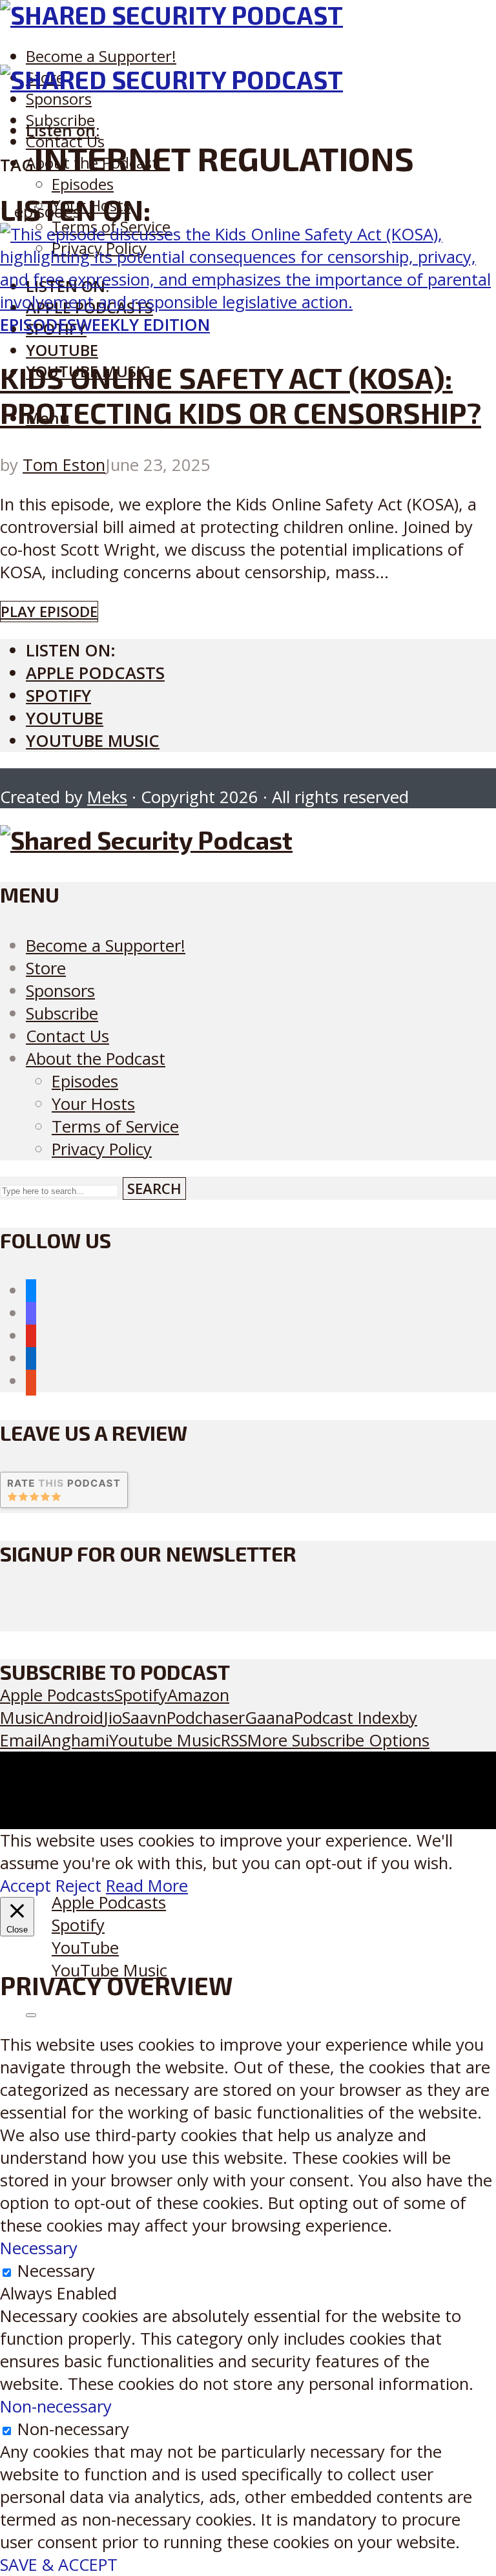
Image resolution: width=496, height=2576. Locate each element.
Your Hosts (93, 1104)
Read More (147, 1886)
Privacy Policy (102, 1149)
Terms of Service (115, 1126)
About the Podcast (96, 1059)
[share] (31, 2015)
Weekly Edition (143, 325)
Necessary (56, 2271)
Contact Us (67, 1036)
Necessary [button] (39, 2248)
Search (154, 1189)
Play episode (49, 612)
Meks (107, 797)
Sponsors (59, 99)
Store (46, 968)
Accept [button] (26, 1886)
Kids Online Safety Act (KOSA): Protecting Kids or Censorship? (241, 395)
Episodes (83, 184)
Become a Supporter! (101, 56)
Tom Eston (64, 465)
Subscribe (62, 1013)
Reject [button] (78, 1886)
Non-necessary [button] (56, 2406)
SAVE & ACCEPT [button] (59, 2565)
